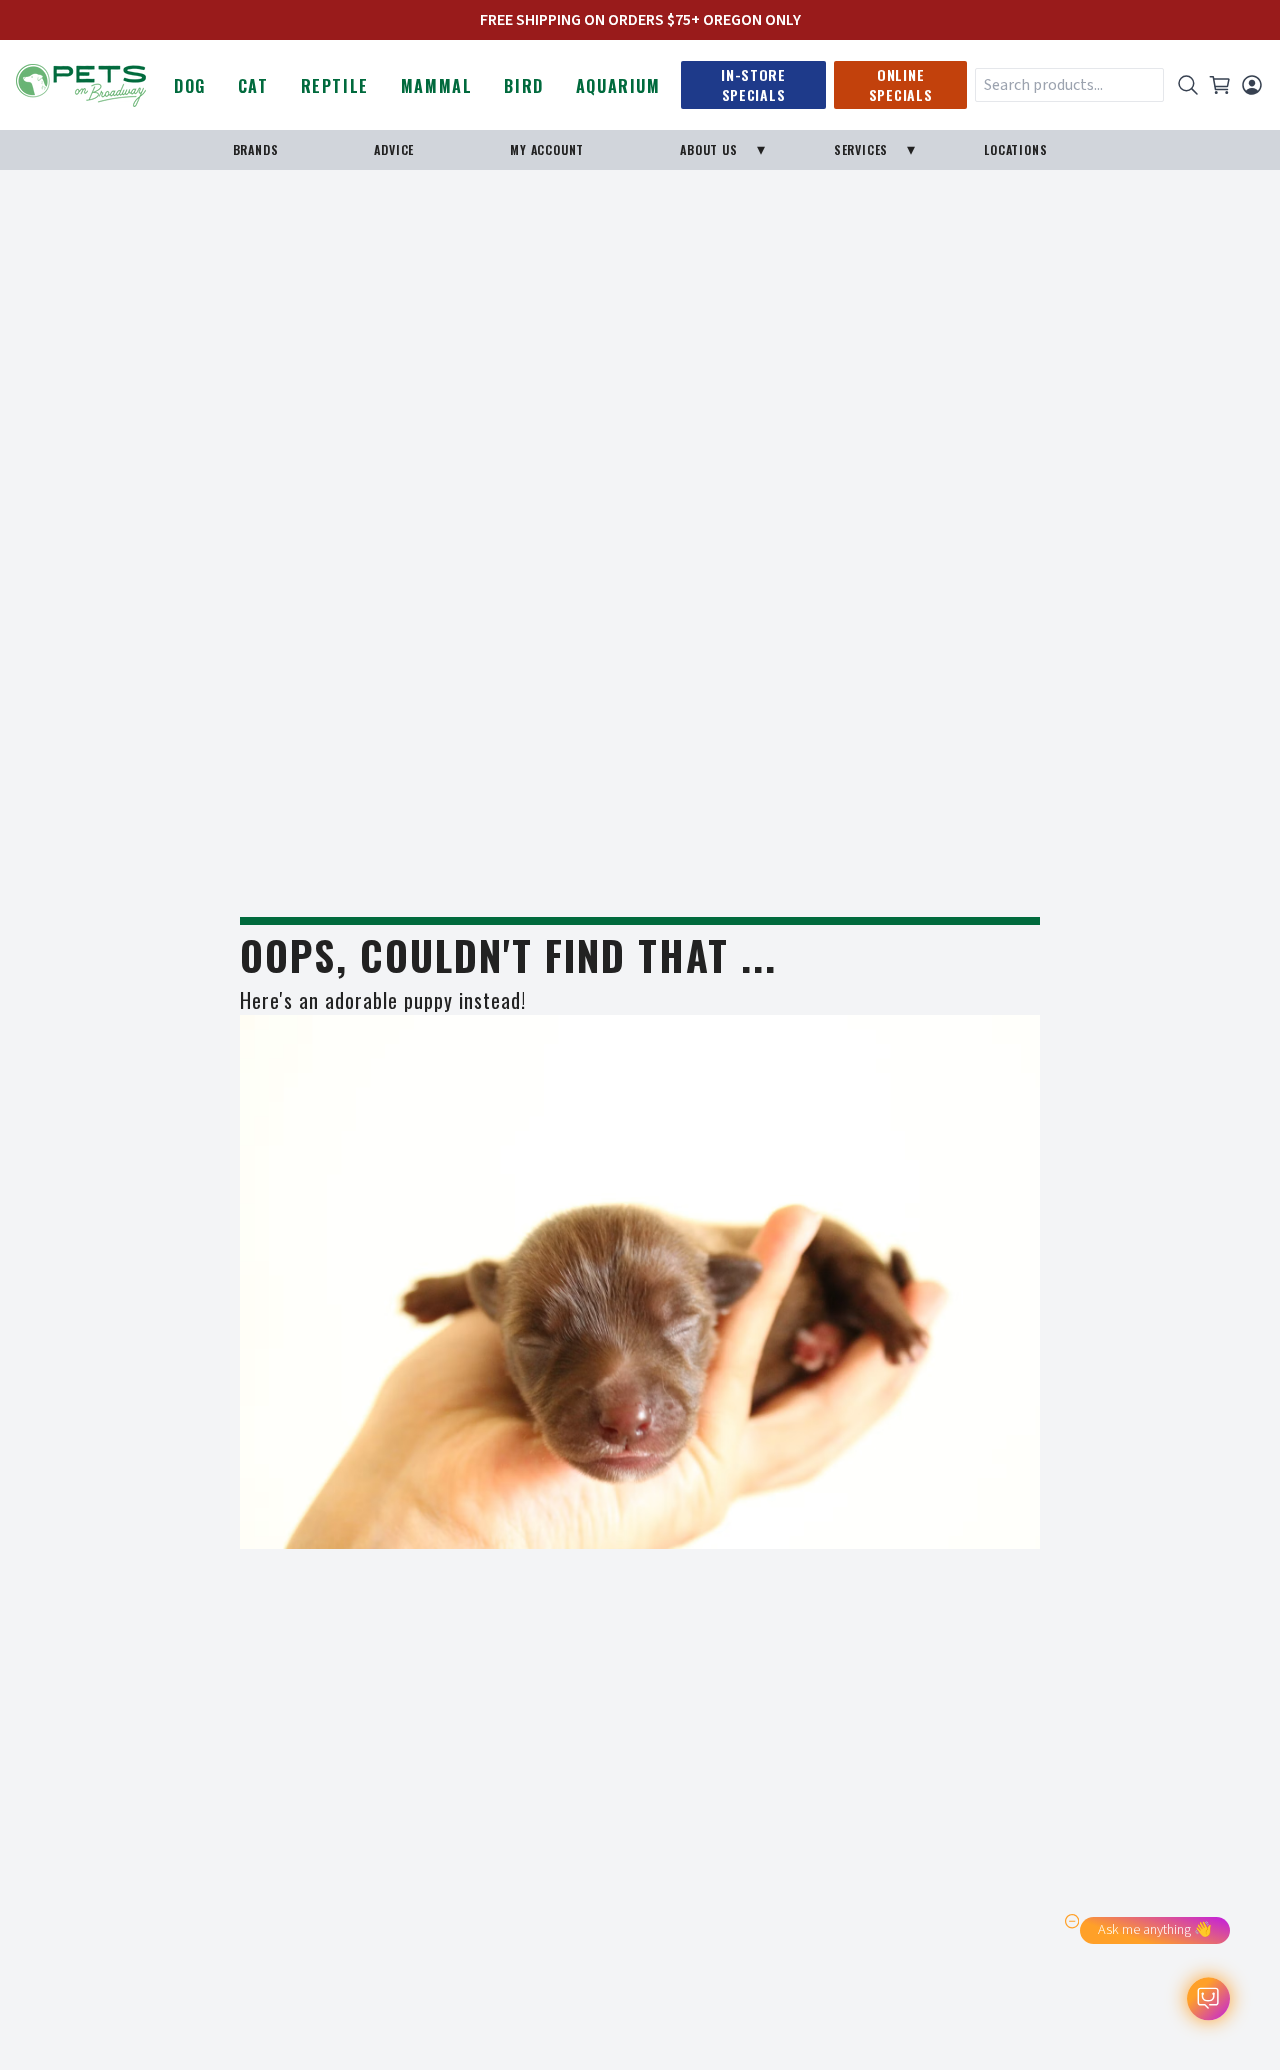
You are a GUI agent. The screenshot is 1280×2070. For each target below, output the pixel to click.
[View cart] (1220, 85)
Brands (256, 149)
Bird (523, 86)
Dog (190, 86)
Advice (394, 149)
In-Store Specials (753, 84)
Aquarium (618, 86)
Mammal (437, 86)
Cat (253, 86)
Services (861, 149)
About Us (708, 149)
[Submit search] (1188, 85)
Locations (1015, 149)
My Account (547, 149)
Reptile (335, 86)
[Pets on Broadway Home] (81, 83)
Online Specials (901, 84)
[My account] (1252, 85)
